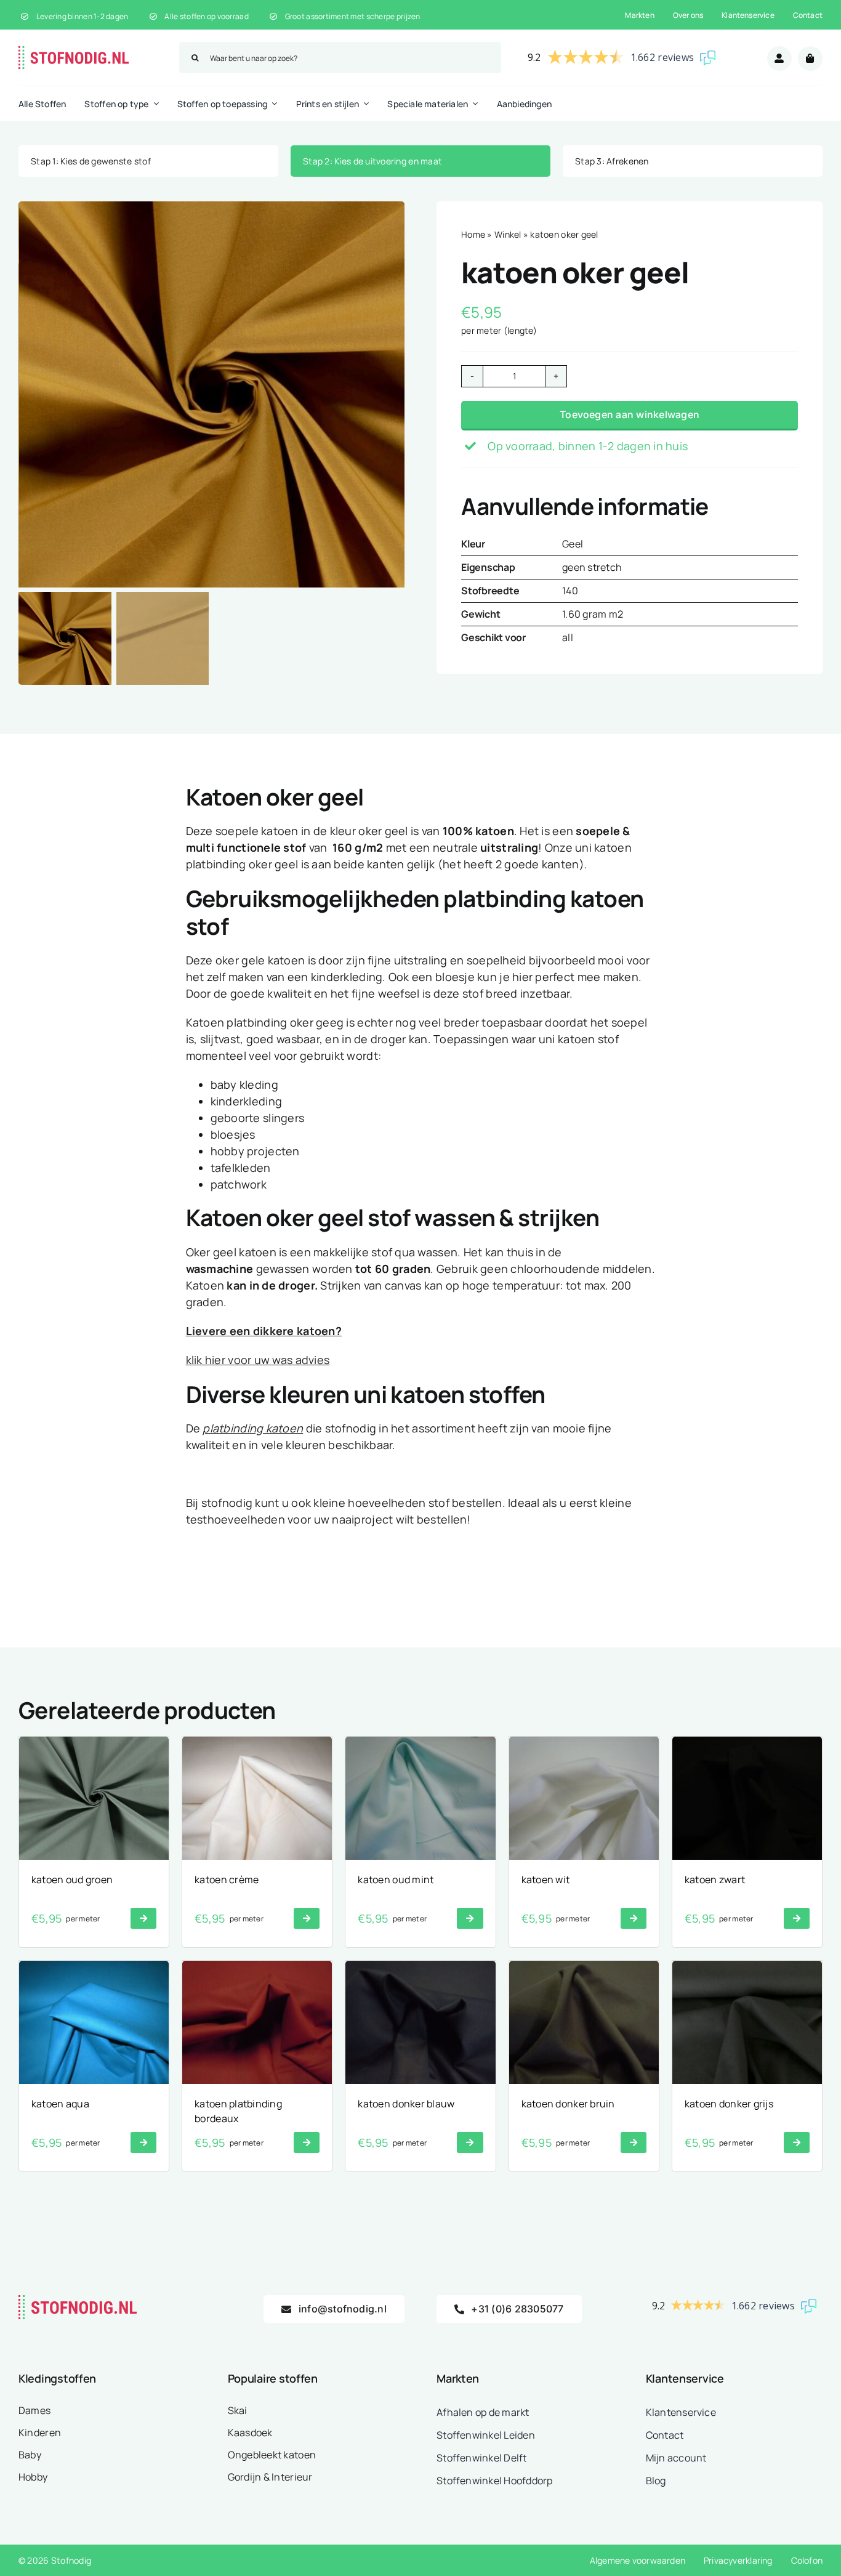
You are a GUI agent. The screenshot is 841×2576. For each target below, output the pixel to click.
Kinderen (40, 2433)
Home (473, 234)
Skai (238, 2410)
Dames (34, 2410)
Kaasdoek (250, 2433)
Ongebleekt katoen (272, 2455)
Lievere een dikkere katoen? (264, 1330)
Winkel (508, 234)
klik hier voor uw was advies (258, 1359)
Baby (30, 2455)
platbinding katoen (253, 1428)
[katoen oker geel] (212, 394)
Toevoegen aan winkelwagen (630, 414)
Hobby (33, 2477)
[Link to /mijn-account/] (779, 59)
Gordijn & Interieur (270, 2477)
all (568, 637)
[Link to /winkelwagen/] (810, 59)
